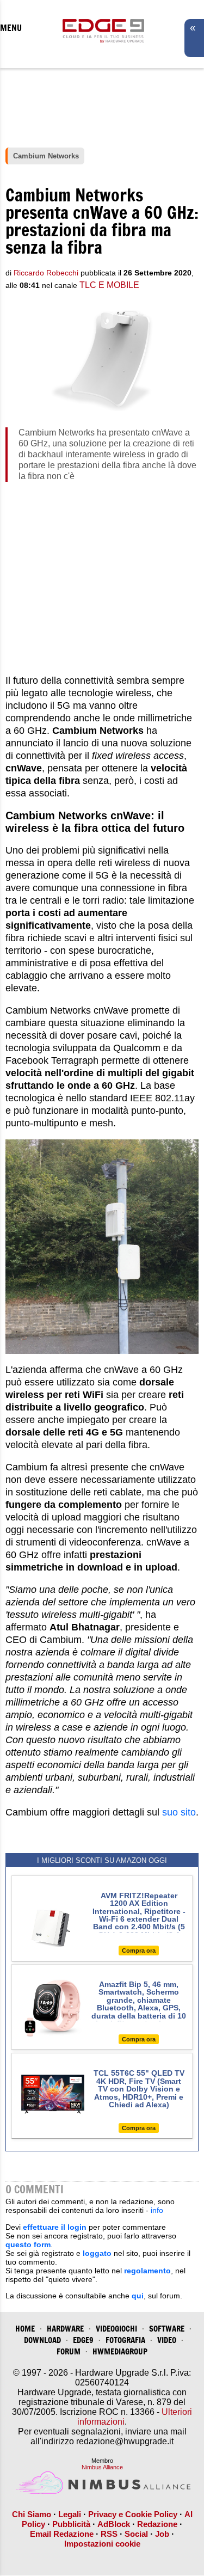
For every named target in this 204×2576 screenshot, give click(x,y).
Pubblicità (71, 2524)
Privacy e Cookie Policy (133, 2514)
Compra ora (139, 1951)
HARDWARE (65, 2329)
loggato (97, 2253)
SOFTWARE (167, 2329)
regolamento (147, 2271)
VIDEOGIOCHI (116, 2329)
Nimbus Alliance (102, 2467)
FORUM (69, 2351)
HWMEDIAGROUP (120, 2351)
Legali (70, 2514)
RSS (109, 2534)
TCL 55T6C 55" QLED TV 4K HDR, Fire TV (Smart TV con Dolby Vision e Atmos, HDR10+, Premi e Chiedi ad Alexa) (139, 2089)
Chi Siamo (32, 2514)
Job (162, 2534)
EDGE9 (83, 2340)
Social (136, 2534)
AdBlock (114, 2524)
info (157, 2210)
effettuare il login (55, 2227)
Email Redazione (62, 2534)
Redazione (157, 2524)
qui (138, 2296)
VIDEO (167, 2340)
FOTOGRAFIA (125, 2340)
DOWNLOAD (42, 2340)
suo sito (179, 1812)
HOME (25, 2329)
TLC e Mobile (109, 285)
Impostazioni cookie (102, 2544)
